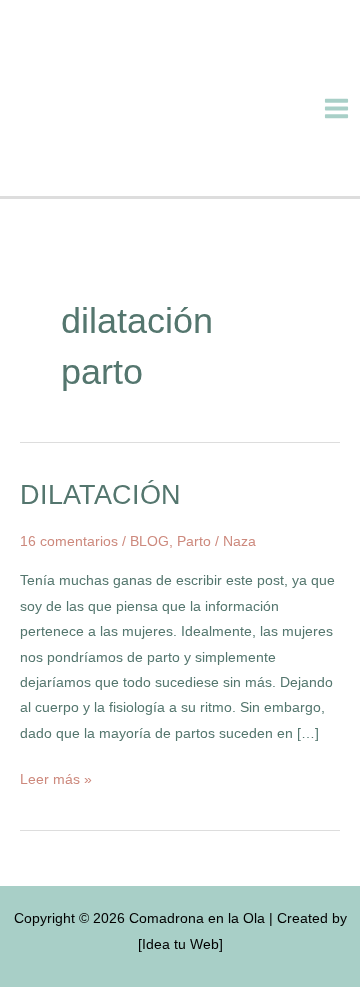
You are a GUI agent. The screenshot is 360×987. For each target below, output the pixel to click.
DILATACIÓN (100, 494)
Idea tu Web (180, 944)
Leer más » (56, 777)
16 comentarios (69, 541)
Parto (194, 541)
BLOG (149, 541)
